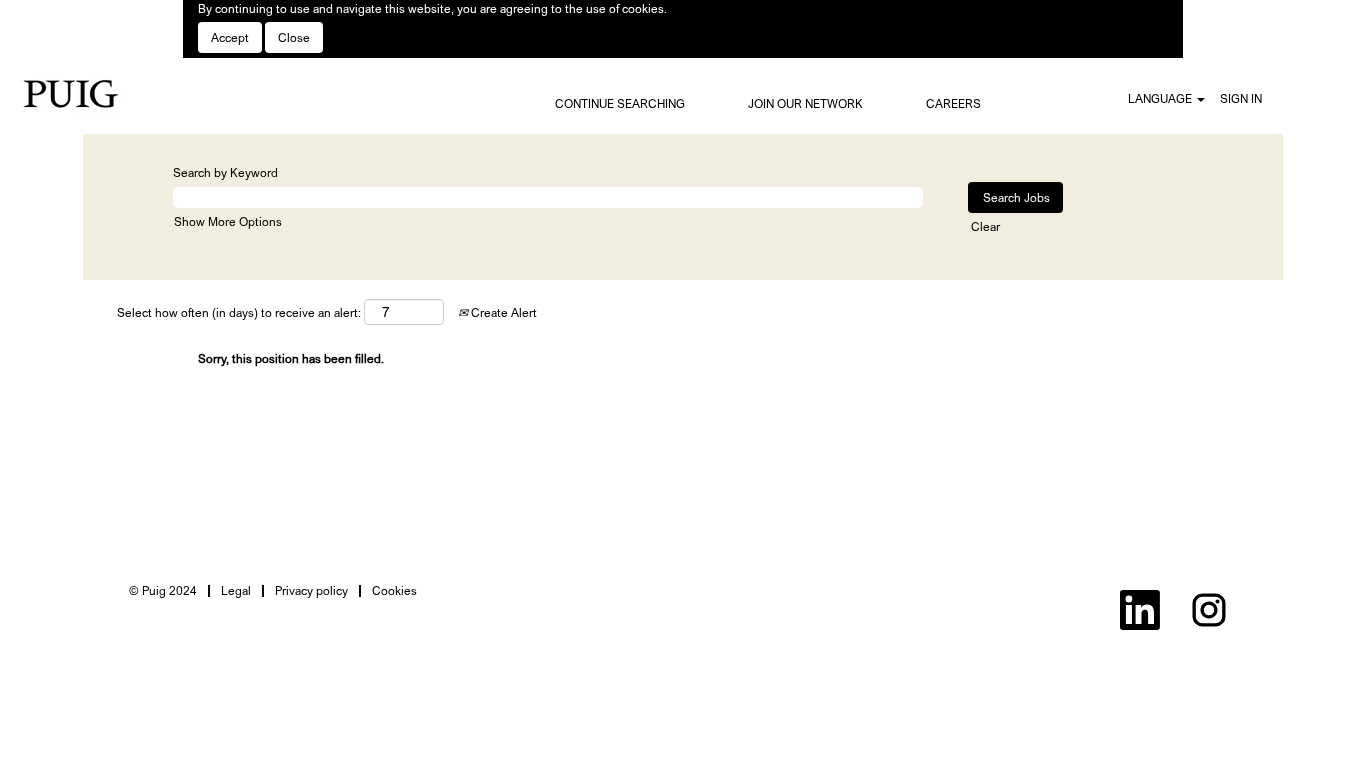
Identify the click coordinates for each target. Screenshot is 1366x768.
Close (294, 37)
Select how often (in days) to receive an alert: (239, 312)
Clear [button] (985, 226)
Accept (230, 37)
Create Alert (502, 312)
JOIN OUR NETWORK (805, 103)
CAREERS (953, 103)
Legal (236, 590)
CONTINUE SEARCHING (620, 103)
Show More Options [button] (228, 221)
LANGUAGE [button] (1161, 98)
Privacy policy (311, 590)
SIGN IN (1241, 98)
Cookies (394, 590)
